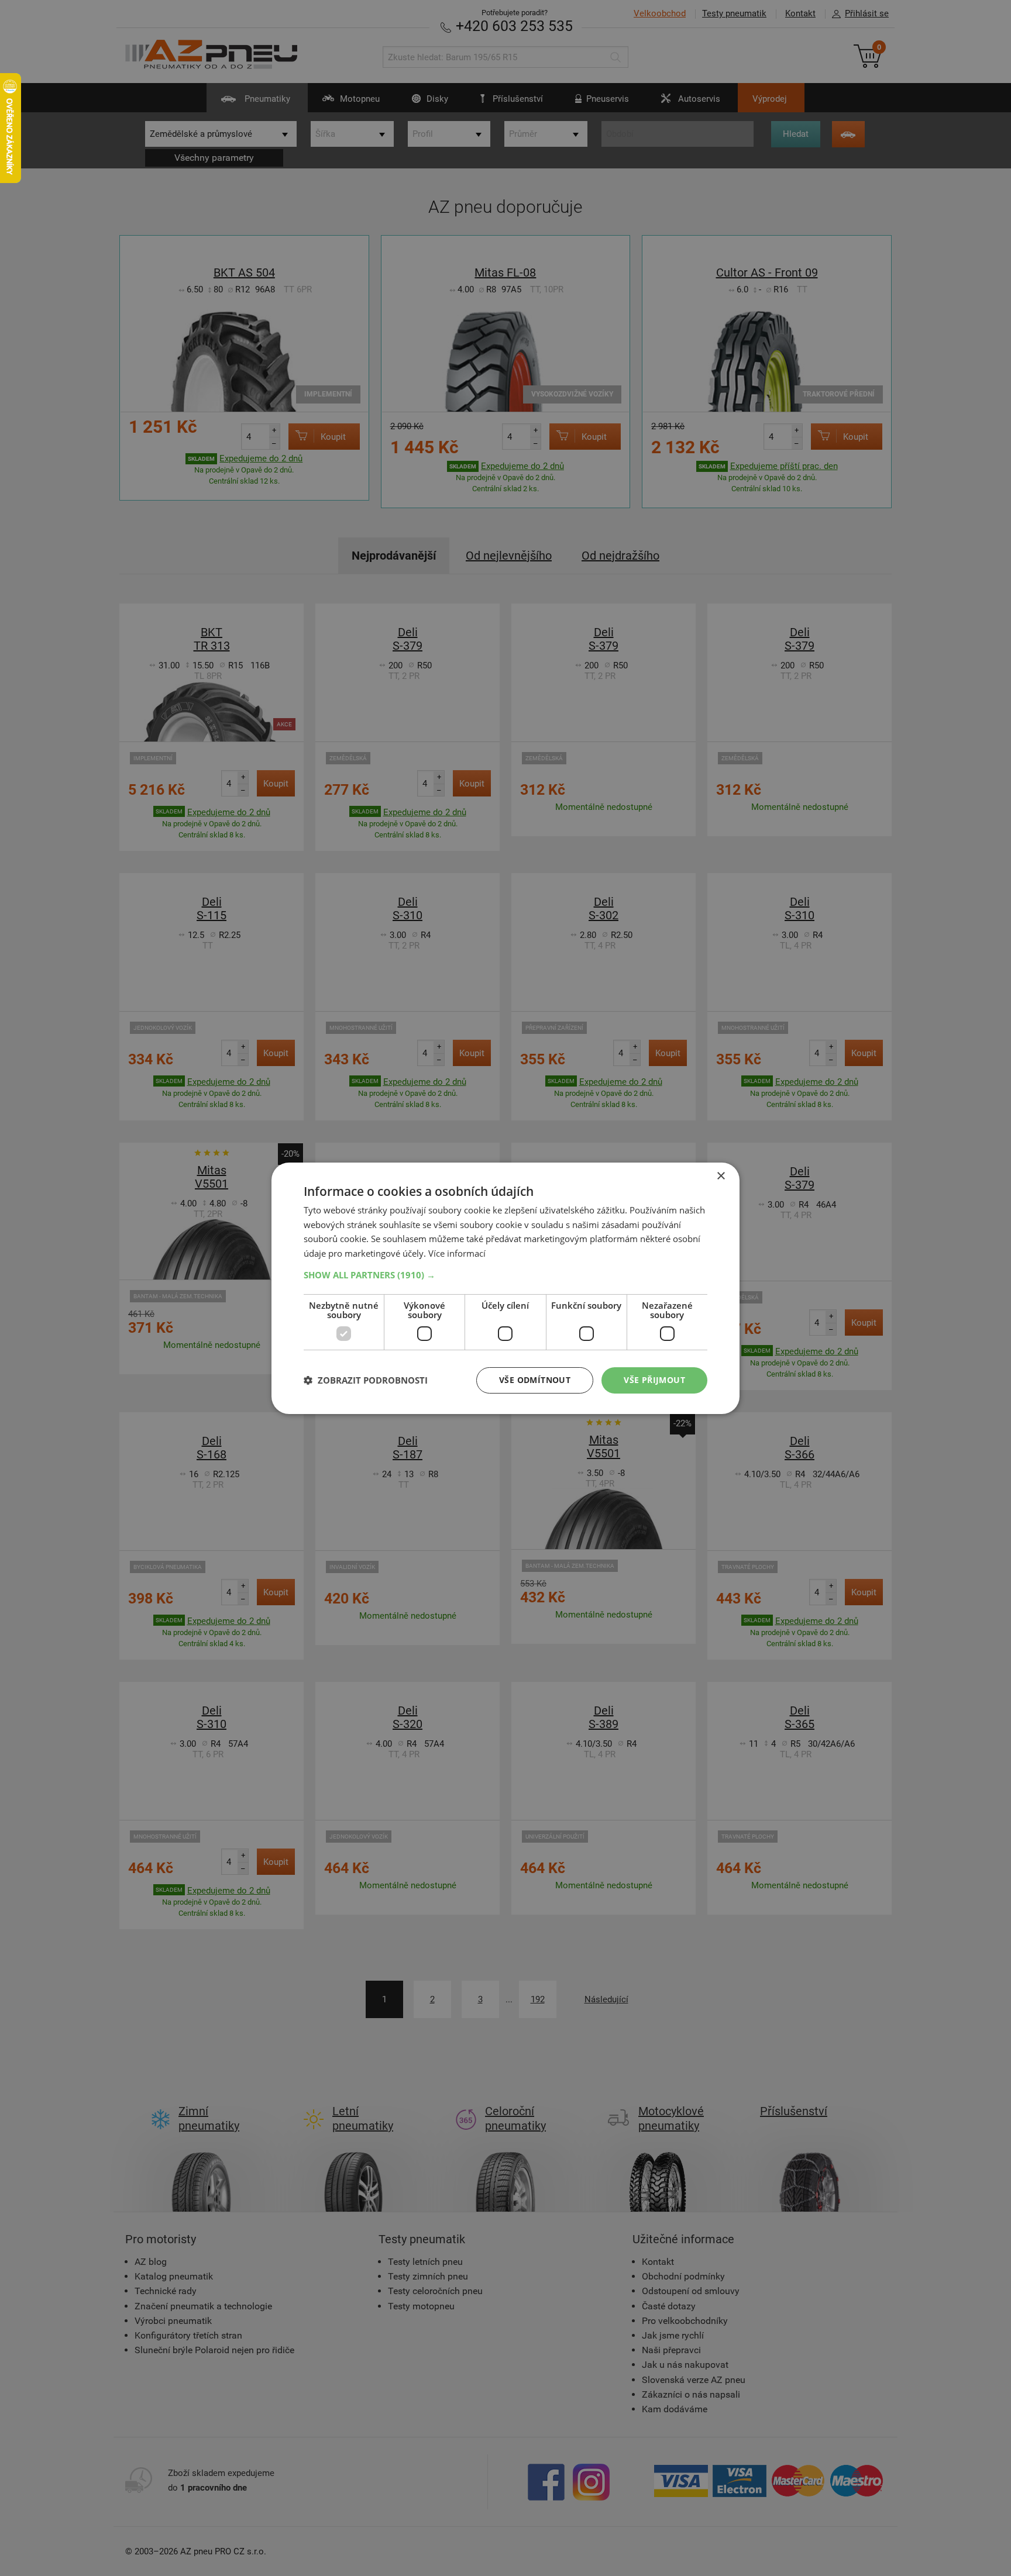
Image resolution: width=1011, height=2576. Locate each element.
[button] (505, 1275)
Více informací (457, 1253)
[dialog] (505, 1288)
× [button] (721, 1176)
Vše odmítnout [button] (535, 1380)
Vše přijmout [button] (654, 1380)
